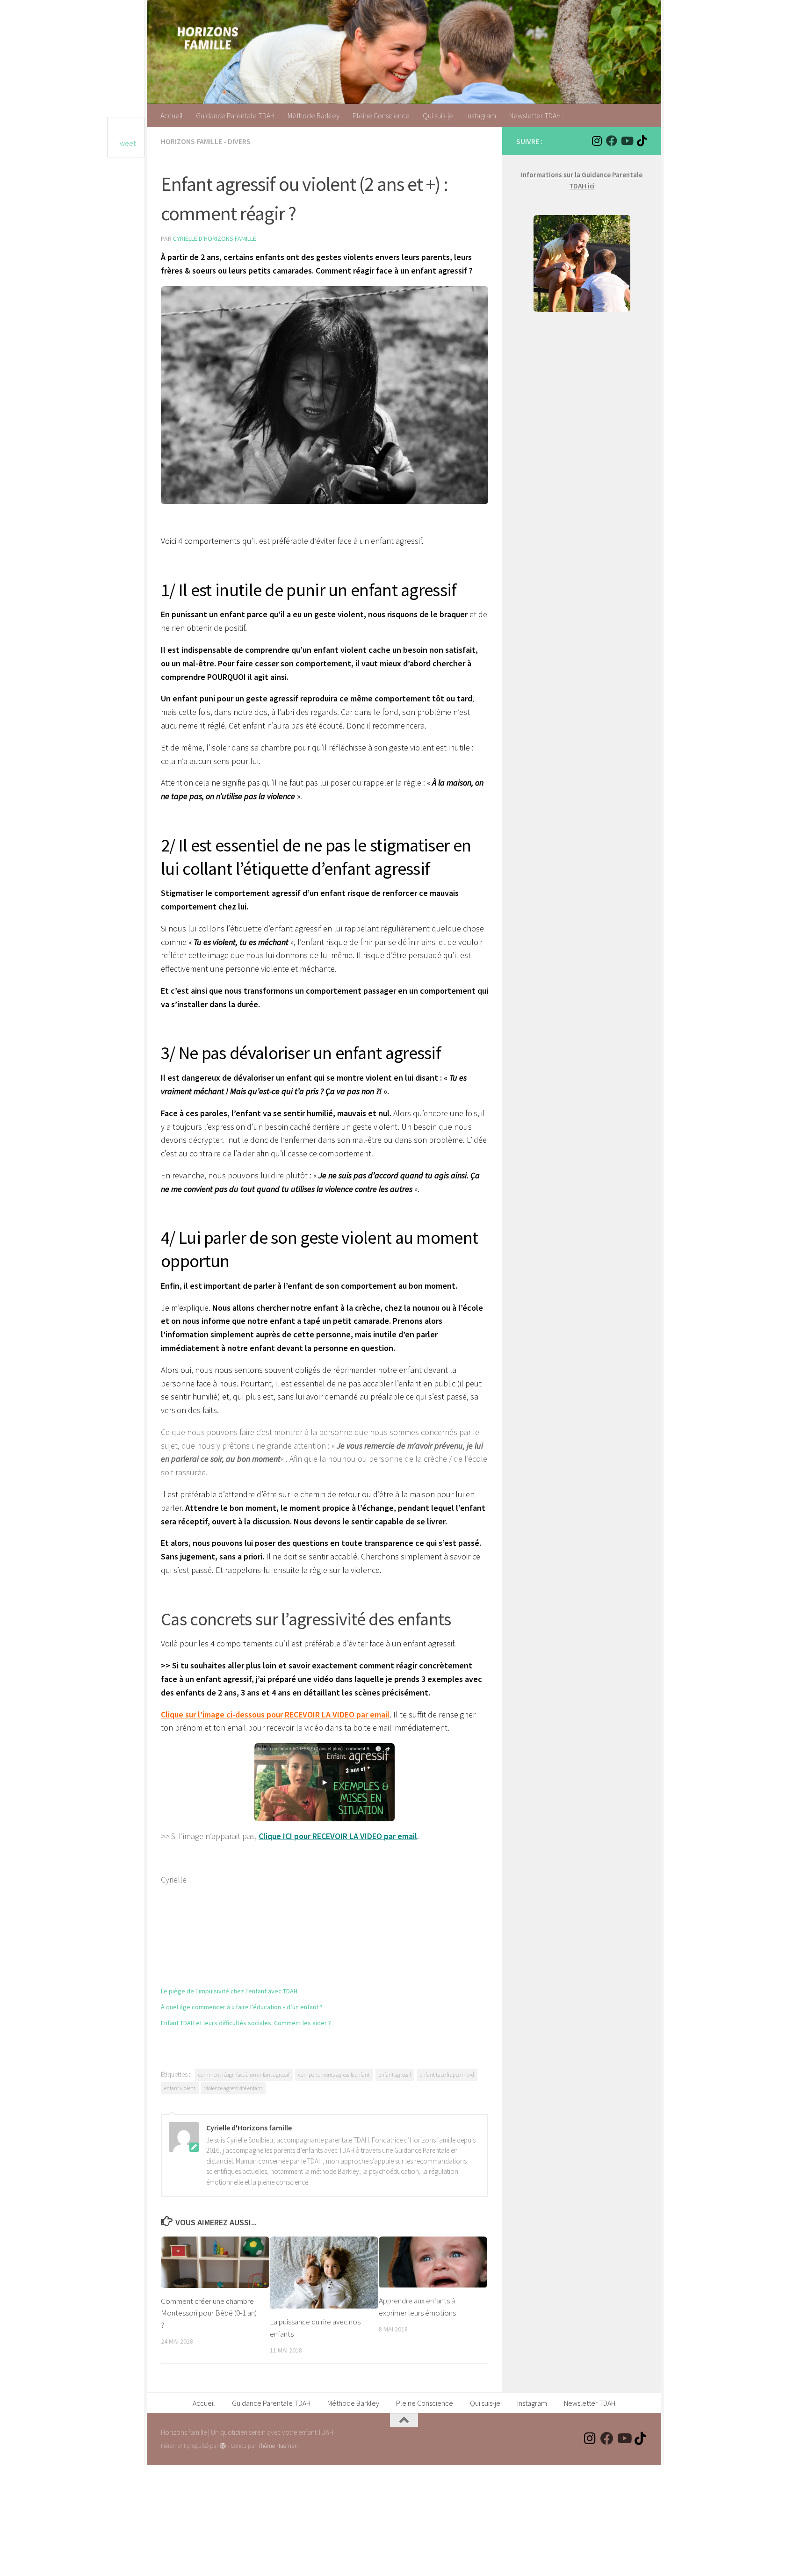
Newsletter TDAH (535, 115)
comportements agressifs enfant (334, 2075)
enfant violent (180, 2088)
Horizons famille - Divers (206, 141)
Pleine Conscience (381, 115)
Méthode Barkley (314, 115)
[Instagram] (597, 141)
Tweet (126, 143)
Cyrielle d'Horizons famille (215, 238)
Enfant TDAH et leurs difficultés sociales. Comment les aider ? (246, 2023)
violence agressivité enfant (233, 2088)
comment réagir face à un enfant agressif (244, 2075)
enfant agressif (395, 2075)
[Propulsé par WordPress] (223, 2446)
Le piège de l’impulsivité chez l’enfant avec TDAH (229, 1991)
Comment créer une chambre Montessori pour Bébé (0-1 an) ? (209, 2313)
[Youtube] (627, 141)
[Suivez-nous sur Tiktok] (642, 141)
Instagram (481, 115)
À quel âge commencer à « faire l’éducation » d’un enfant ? (242, 2007)
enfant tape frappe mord (447, 2075)
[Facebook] (612, 141)
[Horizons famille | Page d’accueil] (208, 37)
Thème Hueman (278, 2446)
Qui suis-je (438, 115)
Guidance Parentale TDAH (235, 115)
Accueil (172, 115)
